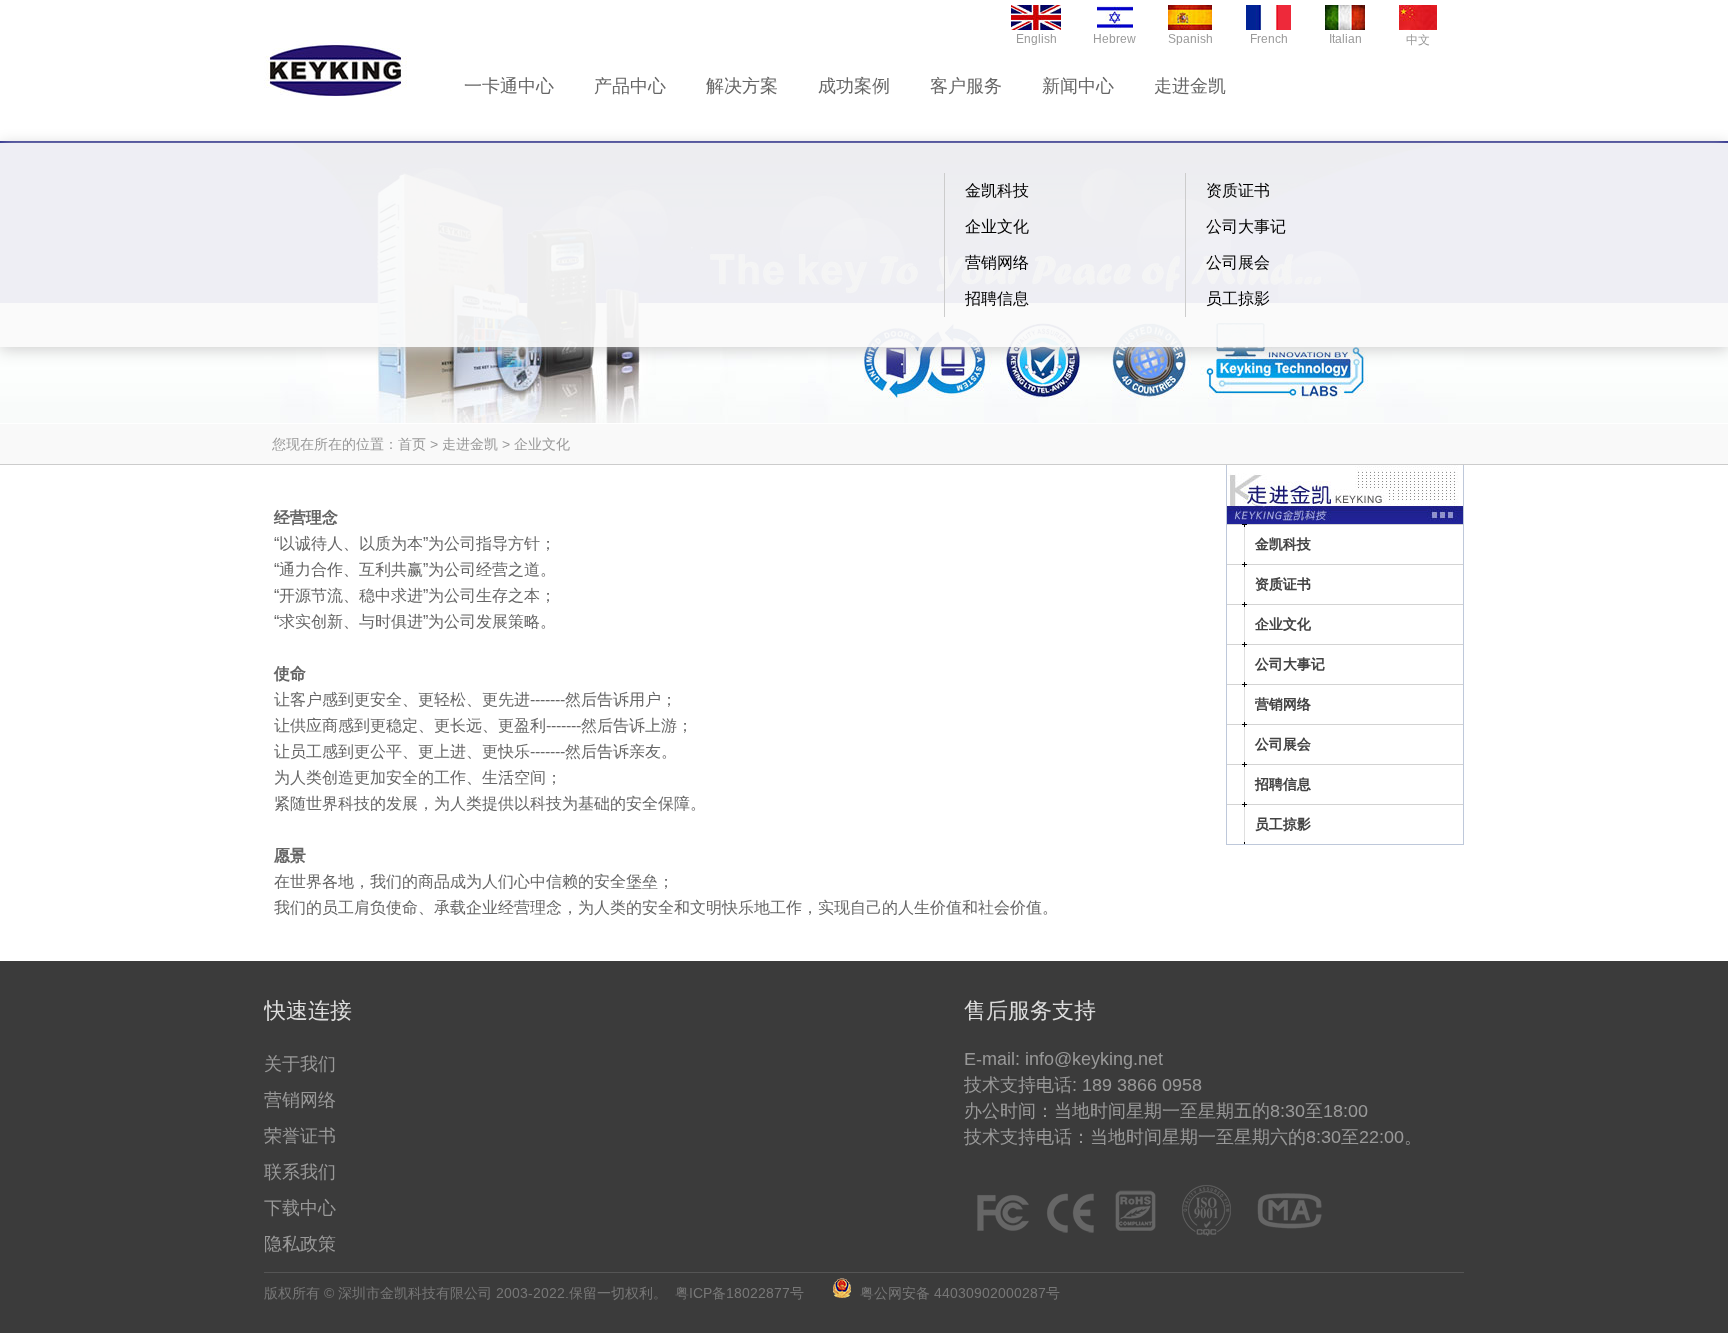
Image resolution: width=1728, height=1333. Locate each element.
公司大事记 (1246, 226)
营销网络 (997, 262)
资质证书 (1238, 190)
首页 (412, 444)
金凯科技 (997, 190)
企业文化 (997, 226)
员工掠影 (1238, 298)
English (1036, 39)
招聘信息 (997, 298)
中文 (1418, 40)
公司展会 (1238, 262)
